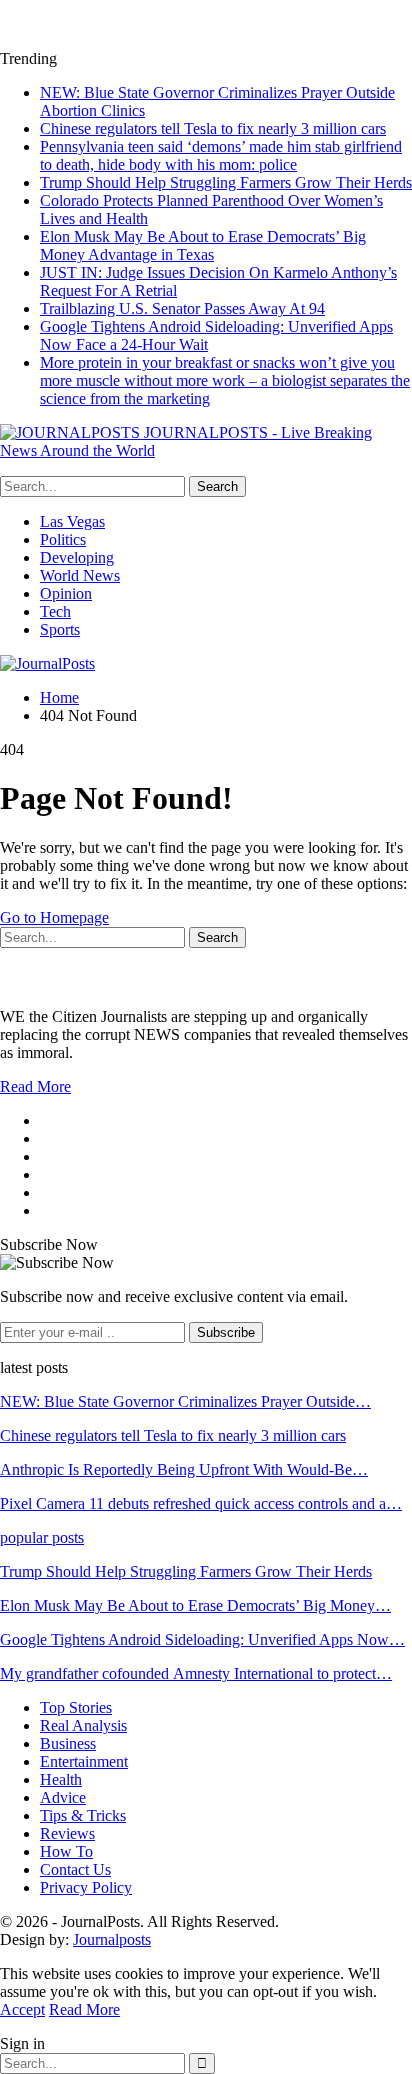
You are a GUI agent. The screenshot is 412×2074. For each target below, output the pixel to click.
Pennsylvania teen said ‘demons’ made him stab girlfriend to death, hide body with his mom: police (221, 155)
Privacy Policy (86, 1887)
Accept (22, 2009)
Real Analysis (83, 1725)
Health (61, 1779)
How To (66, 1851)
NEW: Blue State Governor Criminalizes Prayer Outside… (185, 1401)
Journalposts (112, 1939)
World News (80, 575)
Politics (63, 539)
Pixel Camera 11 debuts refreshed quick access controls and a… (201, 1503)
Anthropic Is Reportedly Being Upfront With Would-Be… (184, 1469)
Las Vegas (72, 521)
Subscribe (226, 1332)
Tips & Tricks (83, 1815)
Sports (60, 629)
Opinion (66, 593)
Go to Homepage (54, 917)
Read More (35, 1086)
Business (68, 1743)
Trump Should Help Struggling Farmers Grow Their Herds (226, 182)
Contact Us (75, 1869)
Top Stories (76, 1707)
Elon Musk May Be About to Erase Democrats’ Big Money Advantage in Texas (203, 245)
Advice (63, 1797)
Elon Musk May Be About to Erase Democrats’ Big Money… (195, 1605)
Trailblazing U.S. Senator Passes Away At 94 (182, 308)
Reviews (67, 1833)
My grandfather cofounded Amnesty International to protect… (196, 1673)
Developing (77, 557)
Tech (55, 611)
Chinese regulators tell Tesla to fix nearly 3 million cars (213, 128)
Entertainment (84, 1761)
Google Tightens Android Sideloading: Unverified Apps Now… (202, 1639)
